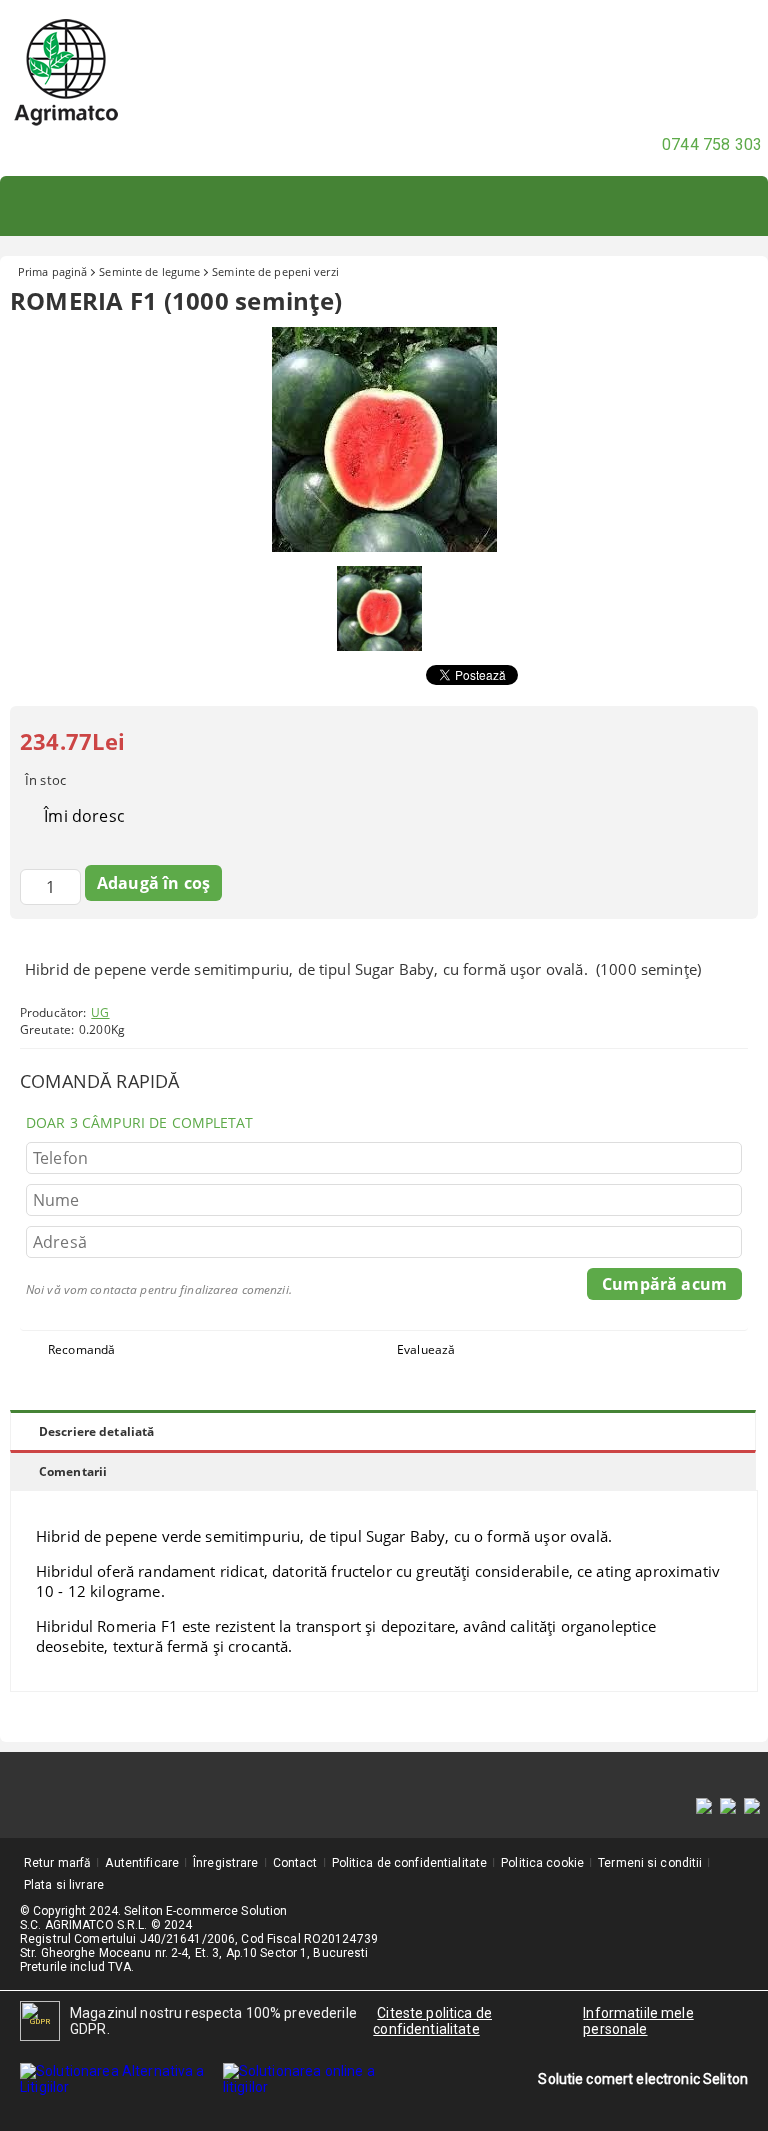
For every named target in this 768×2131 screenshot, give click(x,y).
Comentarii (73, 1471)
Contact (295, 1863)
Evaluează (426, 1349)
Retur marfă (57, 1863)
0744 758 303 (712, 144)
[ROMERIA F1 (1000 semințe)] (384, 546)
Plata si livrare (64, 1885)
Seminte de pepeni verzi (275, 271)
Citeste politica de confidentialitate (432, 2021)
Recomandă (81, 1349)
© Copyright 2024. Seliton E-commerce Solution (153, 1911)
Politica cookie (542, 1863)
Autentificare (142, 1863)
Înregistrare (225, 1863)
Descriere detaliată (96, 1431)
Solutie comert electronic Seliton (643, 2079)
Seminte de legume (149, 271)
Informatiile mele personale (638, 2021)
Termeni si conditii (650, 1863)
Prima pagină (52, 271)
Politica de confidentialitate (409, 1863)
